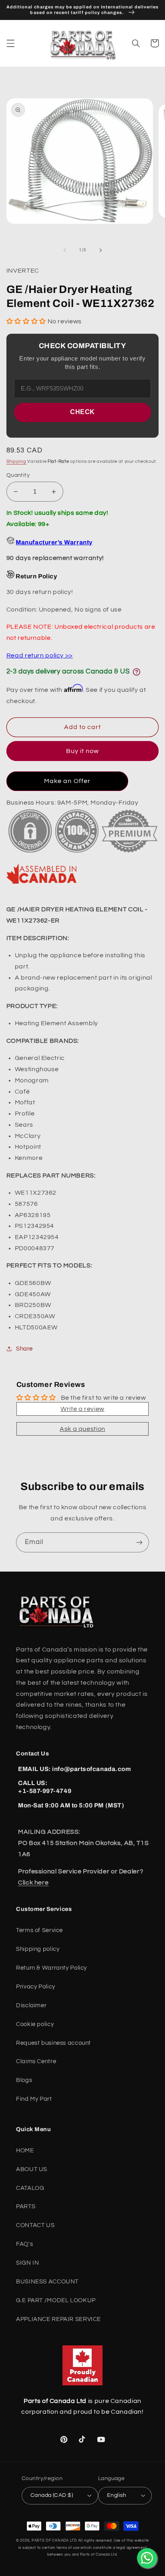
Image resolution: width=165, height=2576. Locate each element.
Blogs (24, 2080)
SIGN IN (27, 2263)
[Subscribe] (139, 1542)
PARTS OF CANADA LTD (54, 2541)
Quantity (18, 475)
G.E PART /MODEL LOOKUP (56, 2300)
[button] (10, 43)
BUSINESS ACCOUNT (47, 2282)
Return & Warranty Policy (51, 1968)
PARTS (26, 2206)
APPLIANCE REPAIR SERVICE (58, 2319)
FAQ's (24, 2244)
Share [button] (24, 1349)
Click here (33, 1883)
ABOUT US (32, 2169)
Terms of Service (39, 1930)
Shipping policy (38, 1949)
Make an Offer (67, 781)
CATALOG (30, 2188)
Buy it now (83, 751)
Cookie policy (35, 2024)
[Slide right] (101, 250)
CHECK (82, 412)
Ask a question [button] (82, 1429)
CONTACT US (35, 2225)
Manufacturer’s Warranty (54, 542)
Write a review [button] (82, 1409)
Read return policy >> (40, 655)
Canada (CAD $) (52, 2495)
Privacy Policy (36, 1987)
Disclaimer (31, 2005)
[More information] (137, 672)
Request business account (53, 2043)
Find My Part (34, 2099)
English (117, 2495)
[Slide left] (64, 250)
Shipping (16, 461)
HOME (25, 2151)
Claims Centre (36, 2061)
